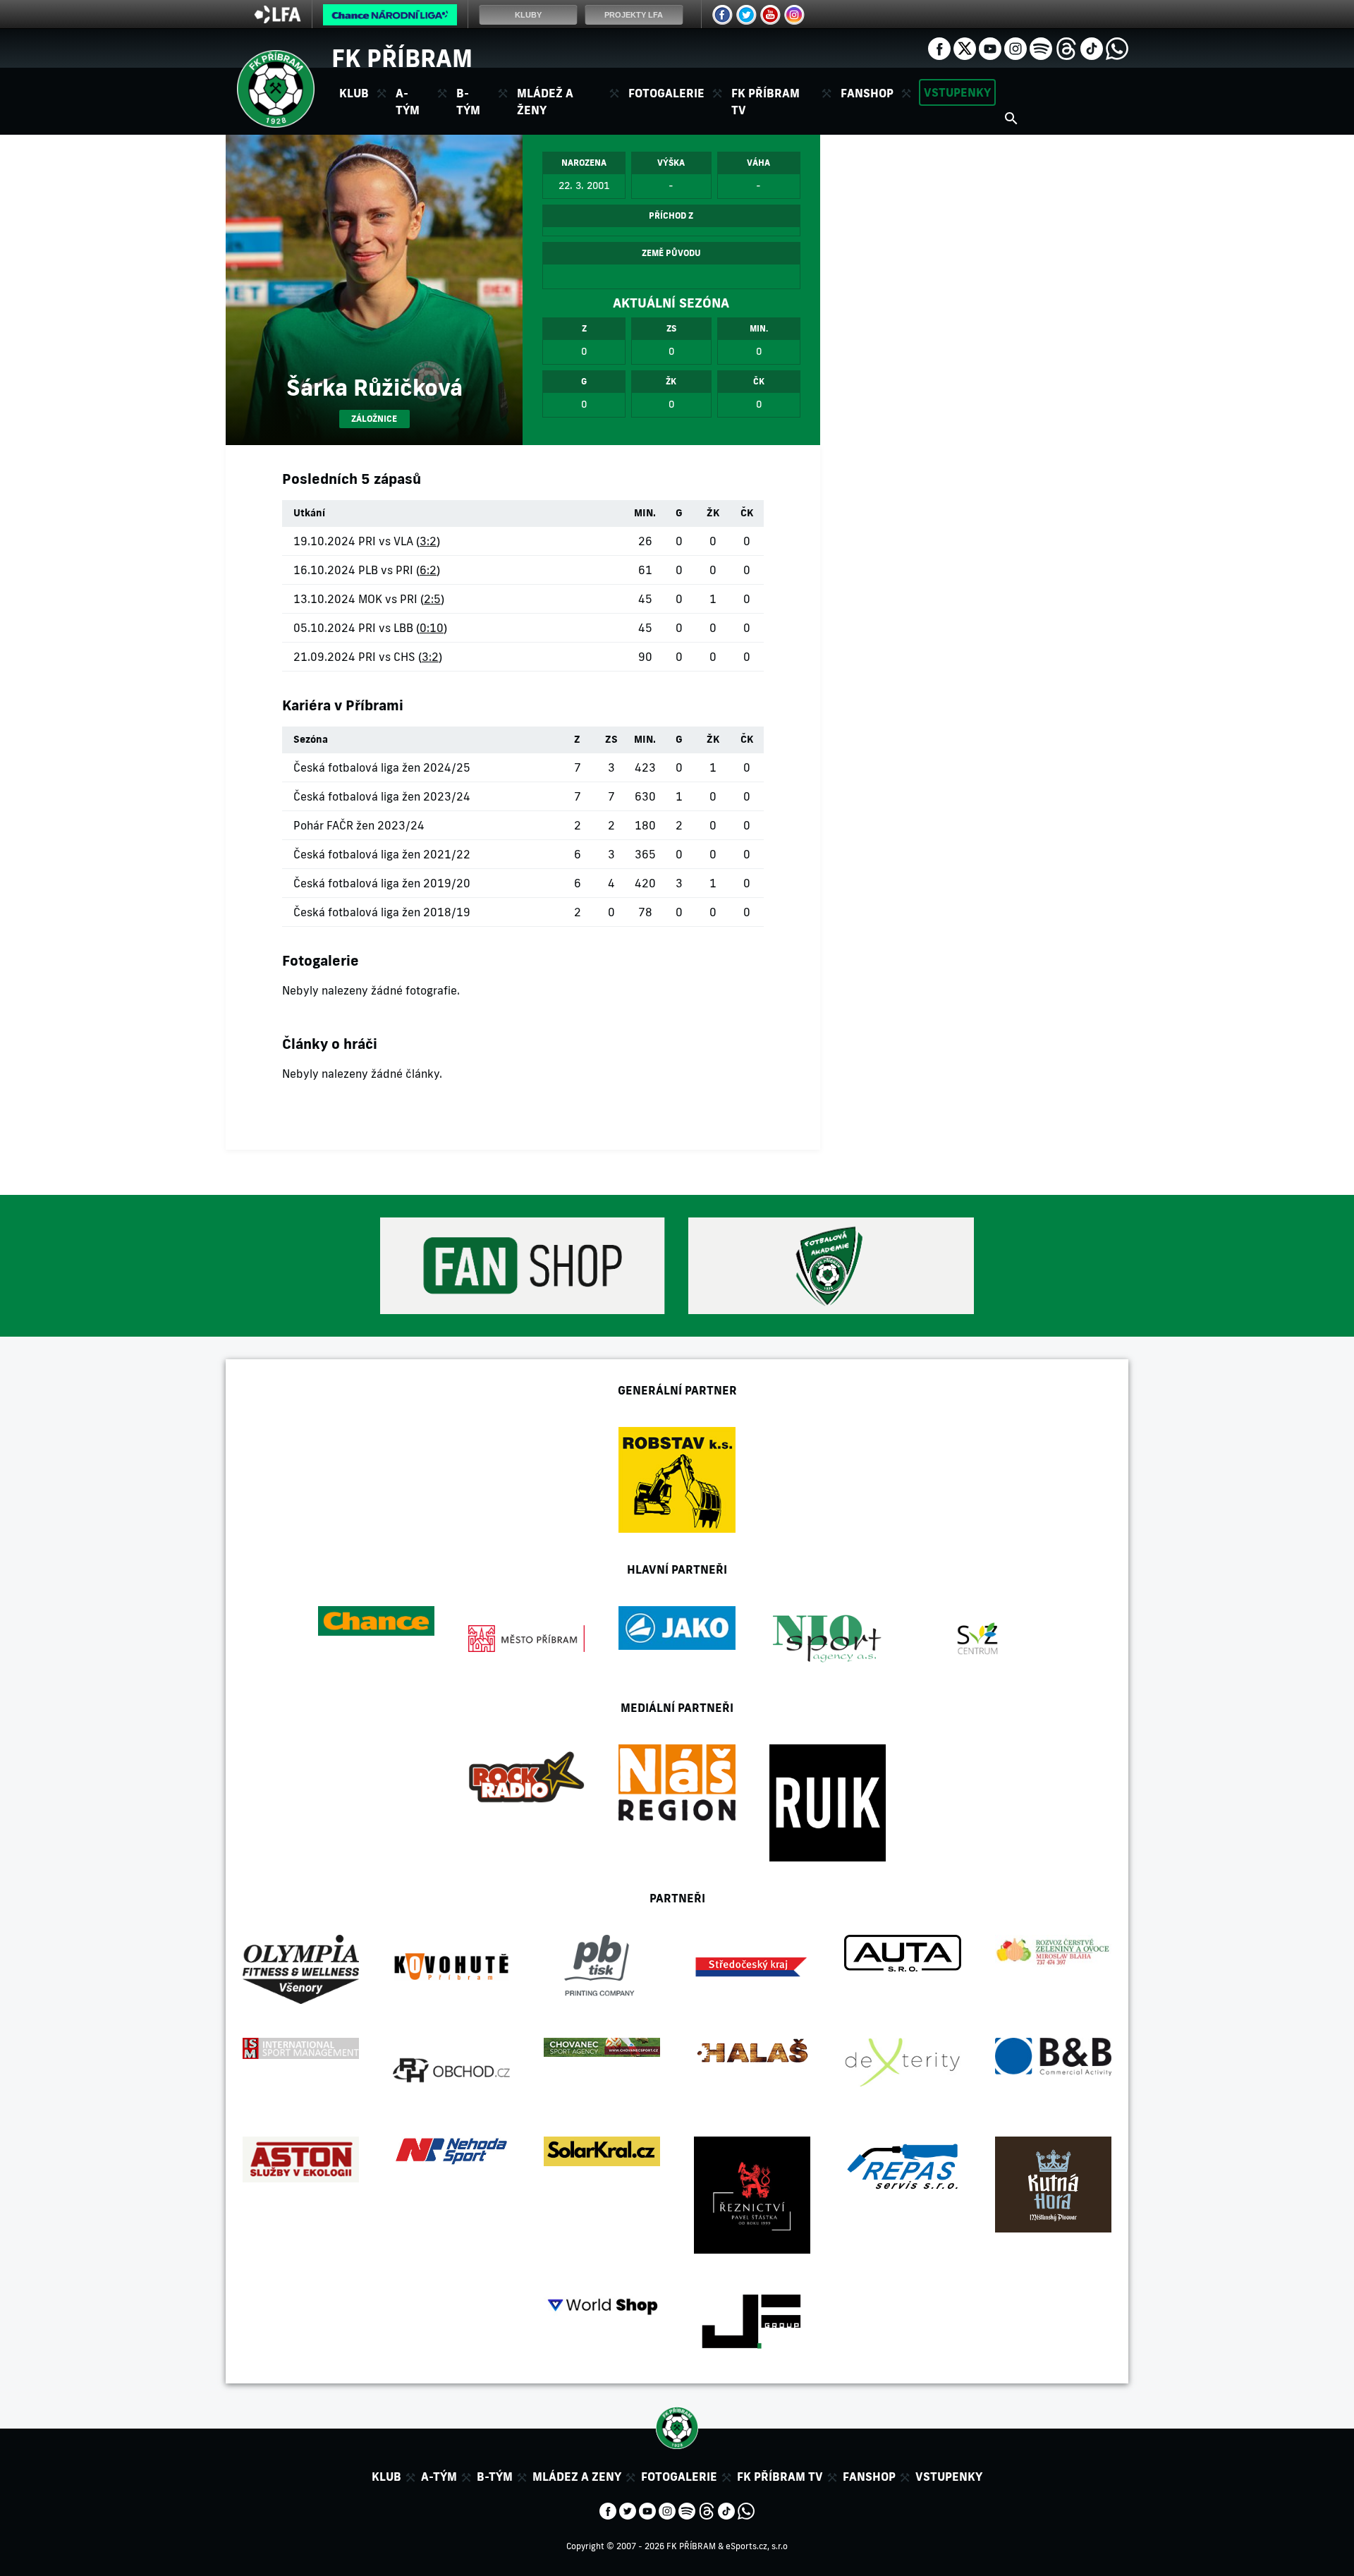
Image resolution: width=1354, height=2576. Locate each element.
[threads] (1066, 47)
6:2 (428, 570)
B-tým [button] (468, 102)
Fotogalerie (666, 93)
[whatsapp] (1117, 47)
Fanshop (867, 93)
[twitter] (965, 47)
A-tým (439, 2477)
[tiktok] (1092, 47)
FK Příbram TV (766, 102)
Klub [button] (354, 93)
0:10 (432, 628)
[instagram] (1015, 47)
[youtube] (990, 47)
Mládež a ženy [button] (545, 102)
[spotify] (1041, 47)
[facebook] (939, 47)
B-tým (495, 2477)
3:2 (428, 541)
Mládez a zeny (577, 2477)
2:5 (432, 599)
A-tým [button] (408, 102)
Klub (386, 2477)
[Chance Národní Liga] (390, 18)
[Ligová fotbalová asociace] (277, 19)
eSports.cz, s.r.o (757, 2546)
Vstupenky (957, 92)
